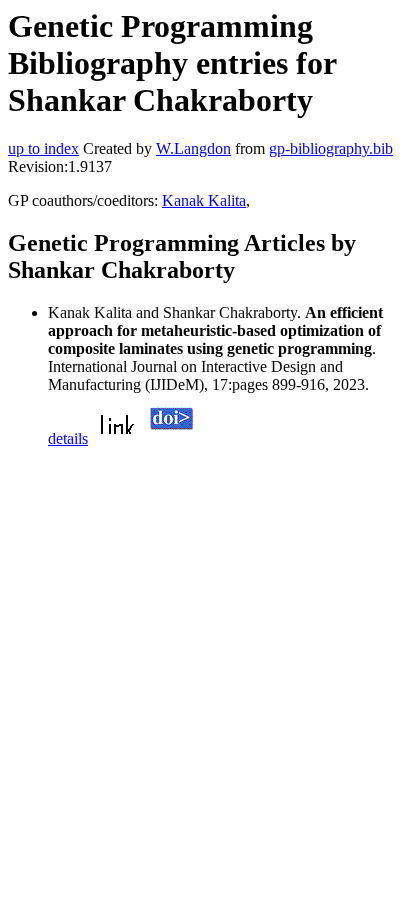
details (68, 438)
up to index (43, 148)
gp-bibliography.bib (331, 148)
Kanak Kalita (204, 200)
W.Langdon (193, 148)
